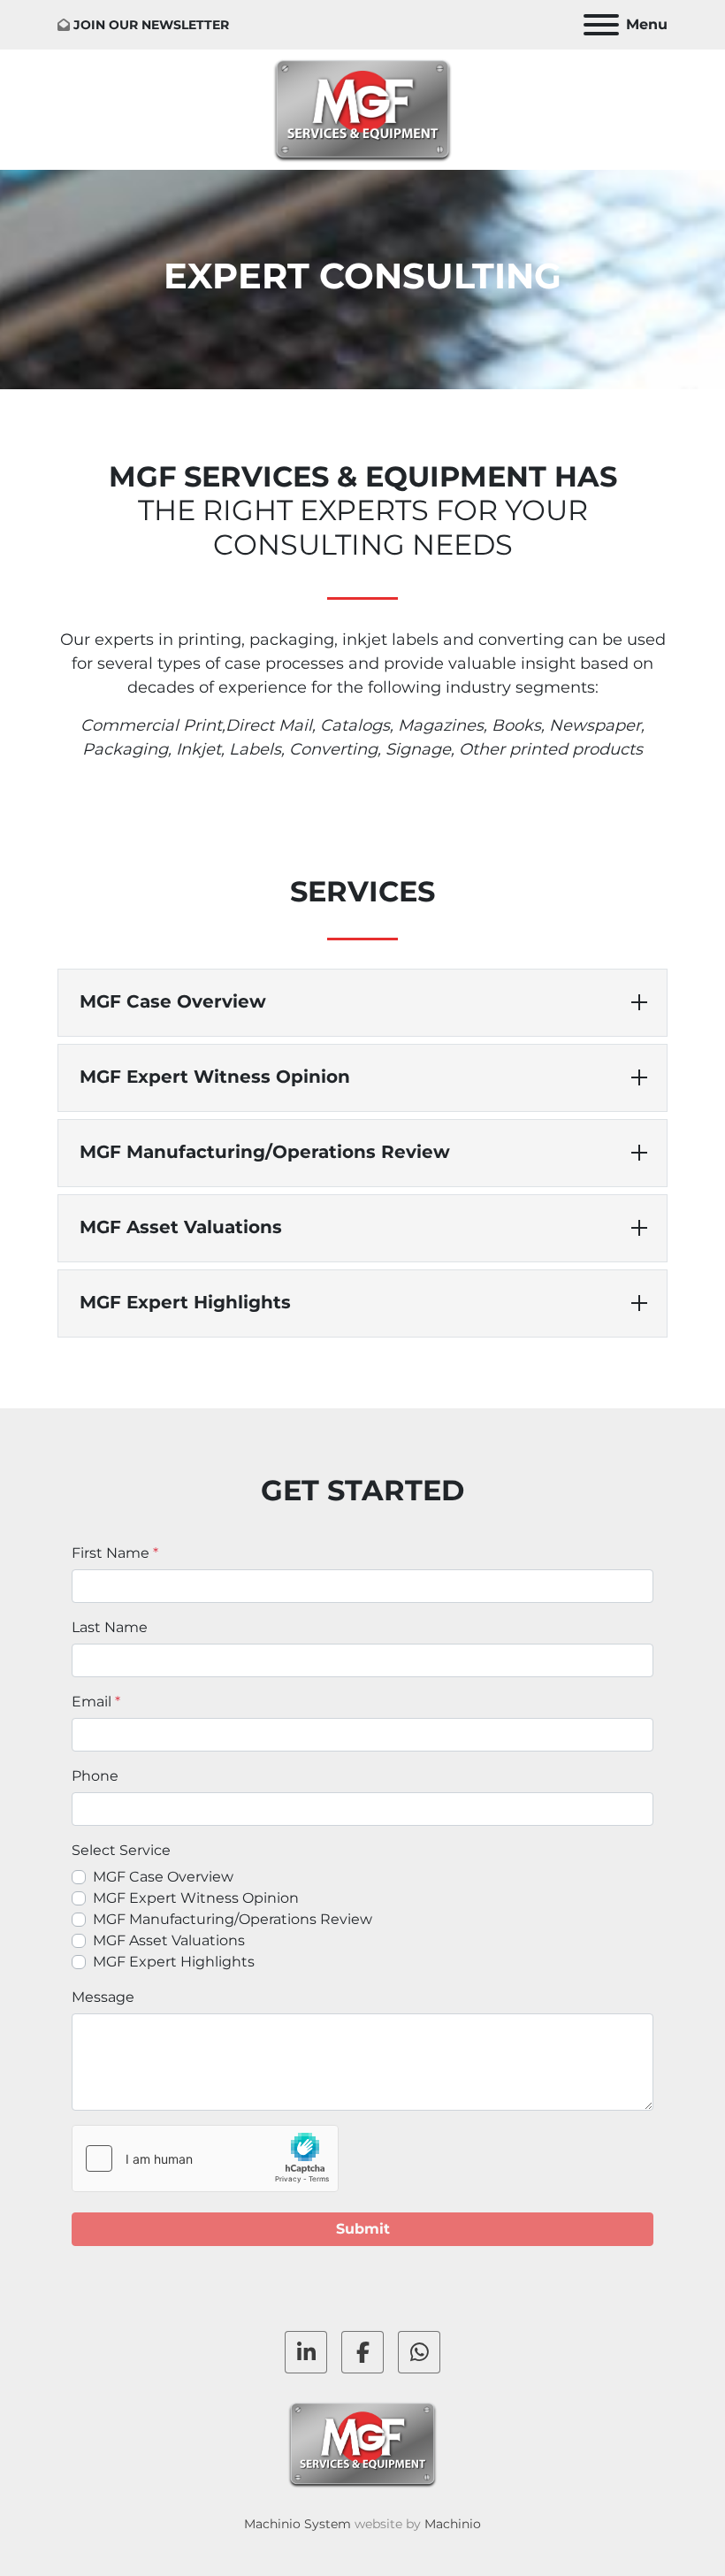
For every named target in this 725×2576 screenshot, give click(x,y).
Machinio (453, 2524)
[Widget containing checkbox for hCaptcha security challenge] (205, 2158)
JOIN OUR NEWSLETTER (151, 25)
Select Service (121, 1850)
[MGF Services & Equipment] (363, 2443)
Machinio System (298, 2524)
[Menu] (601, 25)
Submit (363, 2229)
